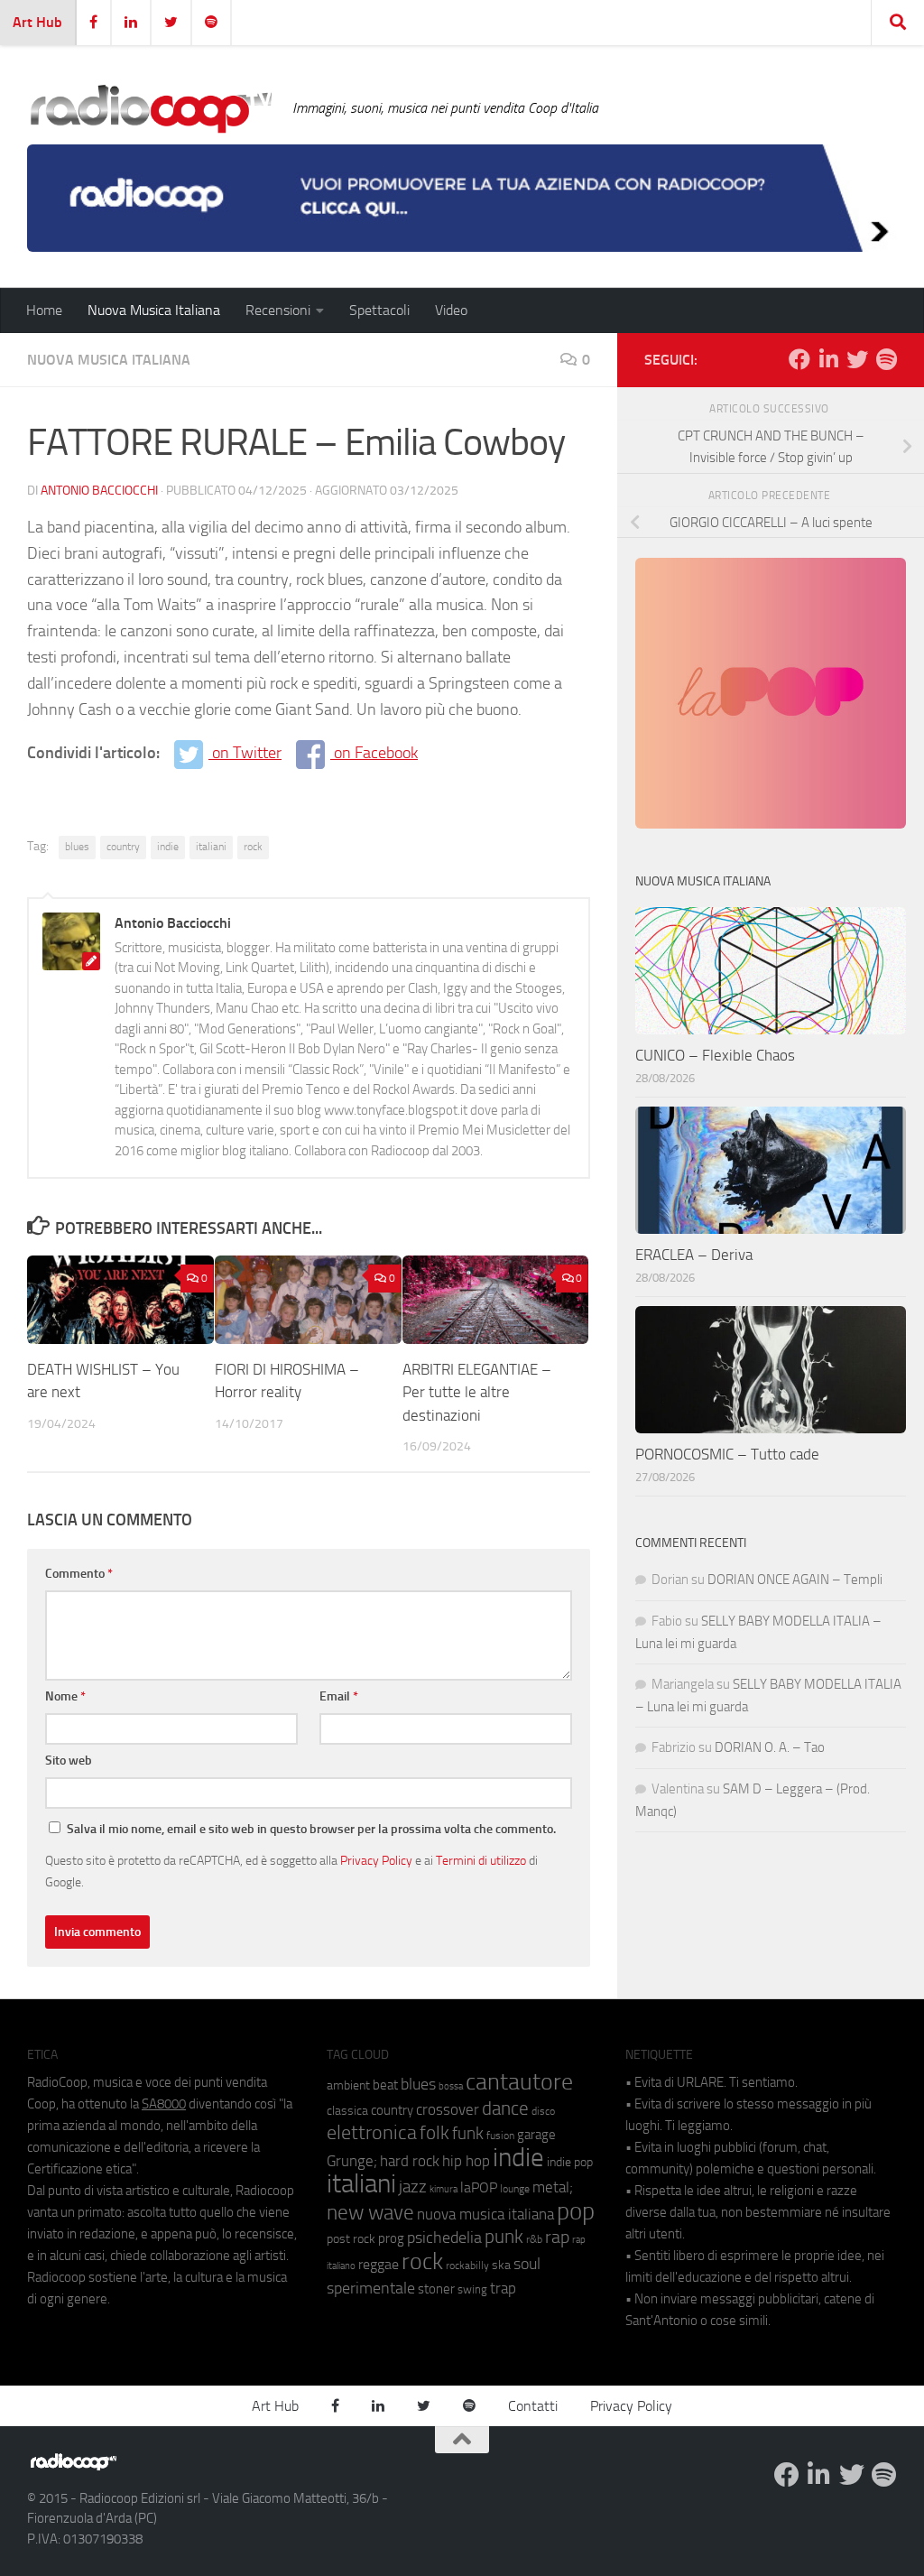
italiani (211, 847)
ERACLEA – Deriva (694, 1255)
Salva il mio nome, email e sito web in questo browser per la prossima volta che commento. (311, 1829)
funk (468, 2134)
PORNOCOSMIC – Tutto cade (727, 1454)
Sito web (69, 1761)
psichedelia (444, 2238)
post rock (351, 2238)
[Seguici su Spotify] (886, 359)
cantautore (519, 2082)
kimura (444, 2189)
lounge (515, 2189)
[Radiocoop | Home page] (151, 108)
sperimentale (371, 2288)
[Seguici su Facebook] (799, 359)
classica (347, 2111)
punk (504, 2237)
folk (434, 2133)
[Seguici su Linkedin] (828, 359)
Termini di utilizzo (481, 1860)
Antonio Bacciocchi (99, 491)
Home (44, 310)
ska (501, 2265)
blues (77, 847)
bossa (451, 2086)
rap (557, 2237)
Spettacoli (379, 310)
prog (391, 2238)
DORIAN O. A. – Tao (770, 1747)
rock (253, 847)
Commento (79, 1574)
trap (503, 2288)
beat (385, 2085)
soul (527, 2264)
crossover (448, 2109)
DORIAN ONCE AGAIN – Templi (795, 1580)
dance (505, 2108)
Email (339, 1696)
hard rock (410, 2161)
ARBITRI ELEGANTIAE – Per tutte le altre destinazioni (477, 1392)
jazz (413, 2187)
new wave (370, 2213)
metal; (553, 2187)
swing (472, 2289)
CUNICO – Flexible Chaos (715, 1055)
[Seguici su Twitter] (857, 359)
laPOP (479, 2188)
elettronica (372, 2132)
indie (168, 847)
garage (536, 2135)
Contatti (533, 2406)
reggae (379, 2264)
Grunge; (352, 2161)
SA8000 (164, 2104)
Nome (65, 1696)
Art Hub (37, 22)
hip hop (466, 2161)
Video (451, 310)
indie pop (570, 2162)
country (123, 847)
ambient (348, 2085)
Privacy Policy (376, 1860)
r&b (534, 2239)
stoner (436, 2289)
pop (576, 2211)
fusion (500, 2135)
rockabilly (467, 2266)
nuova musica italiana (485, 2214)
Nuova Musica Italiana (154, 310)
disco (543, 2111)
